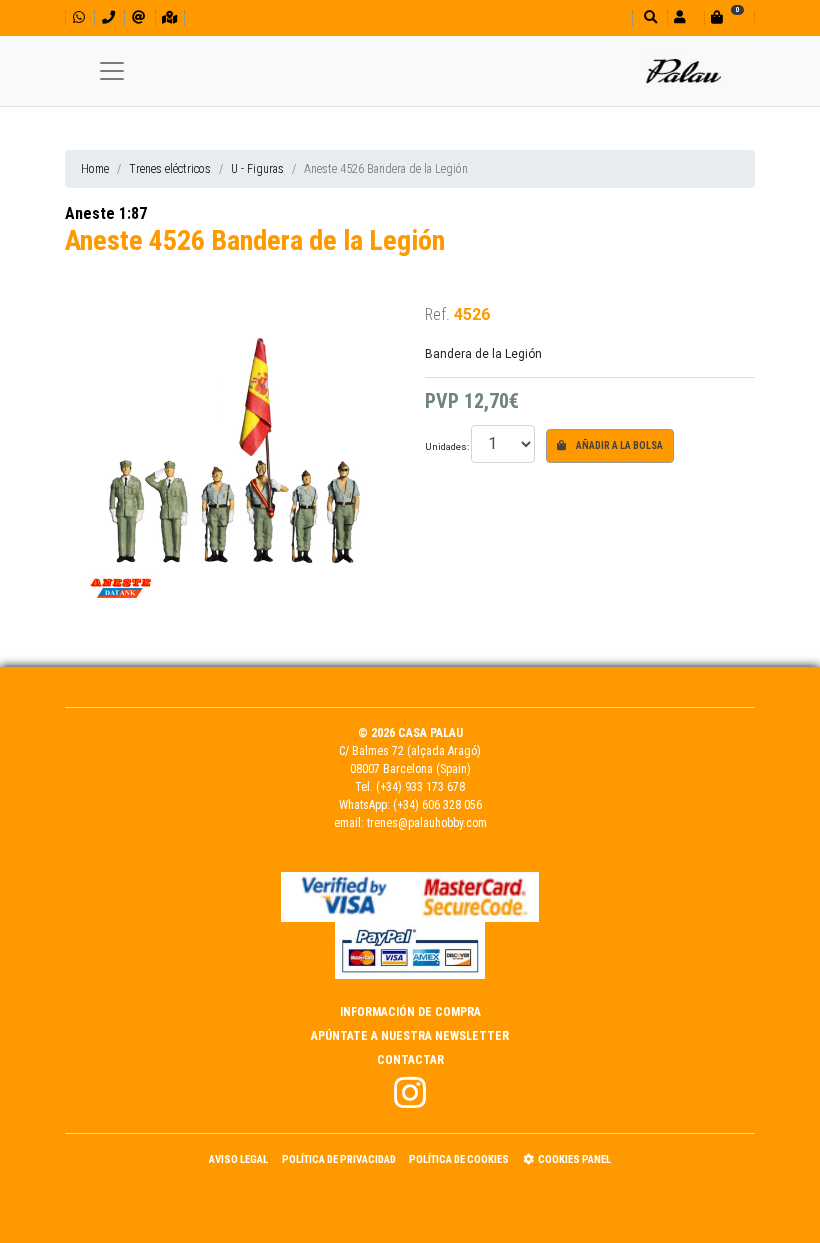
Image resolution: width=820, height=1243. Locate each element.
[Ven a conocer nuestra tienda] (169, 17)
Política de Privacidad (339, 1159)
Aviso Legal (238, 1159)
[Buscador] (648, 17)
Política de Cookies (459, 1159)
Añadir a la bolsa (618, 445)
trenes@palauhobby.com (427, 823)
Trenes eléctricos (170, 169)
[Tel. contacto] (108, 17)
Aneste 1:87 (106, 213)
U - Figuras (257, 169)
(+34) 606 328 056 (437, 805)
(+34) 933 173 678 (420, 787)
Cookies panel (574, 1159)
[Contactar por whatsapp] (79, 17)
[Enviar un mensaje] (138, 17)
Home (95, 169)
